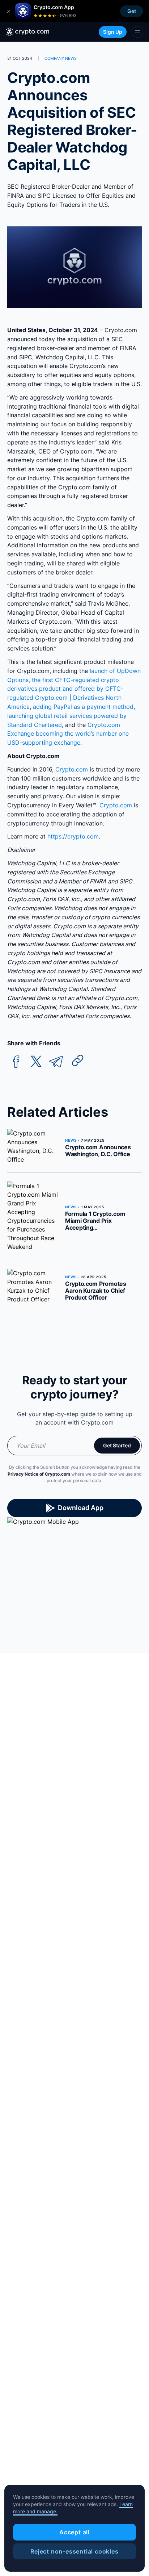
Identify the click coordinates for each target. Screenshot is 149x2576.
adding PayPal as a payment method (83, 707)
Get (132, 11)
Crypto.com (72, 769)
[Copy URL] (78, 1061)
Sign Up (113, 32)
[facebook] (16, 1062)
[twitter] (36, 1062)
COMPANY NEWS (61, 58)
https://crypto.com (73, 836)
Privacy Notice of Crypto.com (39, 1474)
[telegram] (56, 1062)
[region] (74, 2528)
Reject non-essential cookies (74, 2551)
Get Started (117, 1445)
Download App (81, 1508)
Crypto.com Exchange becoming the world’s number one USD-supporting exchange (68, 734)
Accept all (74, 2532)
